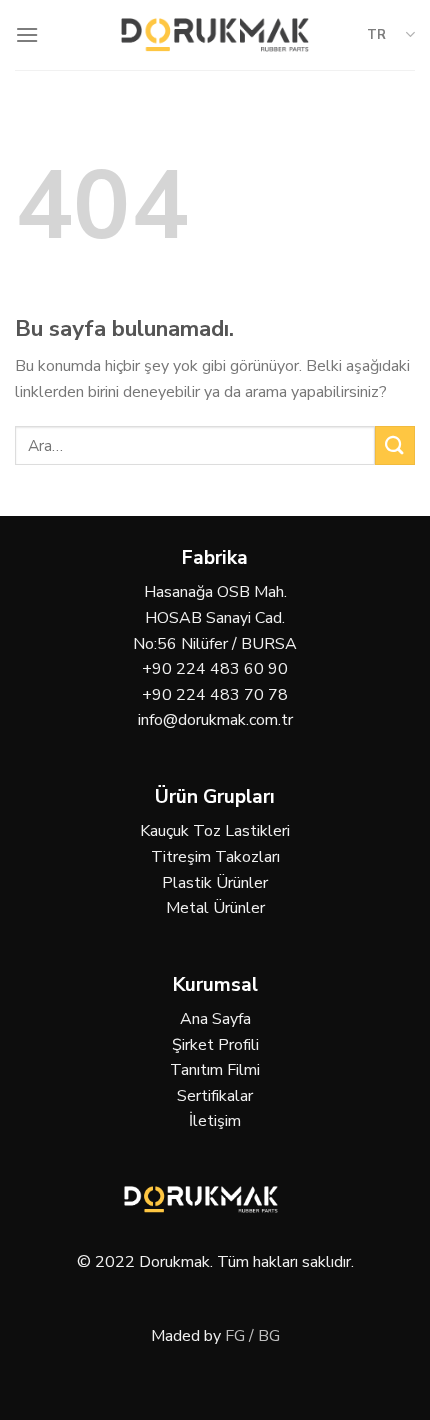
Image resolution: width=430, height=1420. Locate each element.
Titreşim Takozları (215, 857)
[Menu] (27, 34)
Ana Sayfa (215, 1019)
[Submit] (395, 445)
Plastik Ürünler (215, 883)
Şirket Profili (215, 1045)
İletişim (215, 1121)
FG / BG (252, 1336)
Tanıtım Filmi (215, 1070)
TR (376, 35)
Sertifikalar (215, 1096)
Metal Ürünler (215, 908)
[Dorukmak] (215, 34)
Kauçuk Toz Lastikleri (215, 831)
